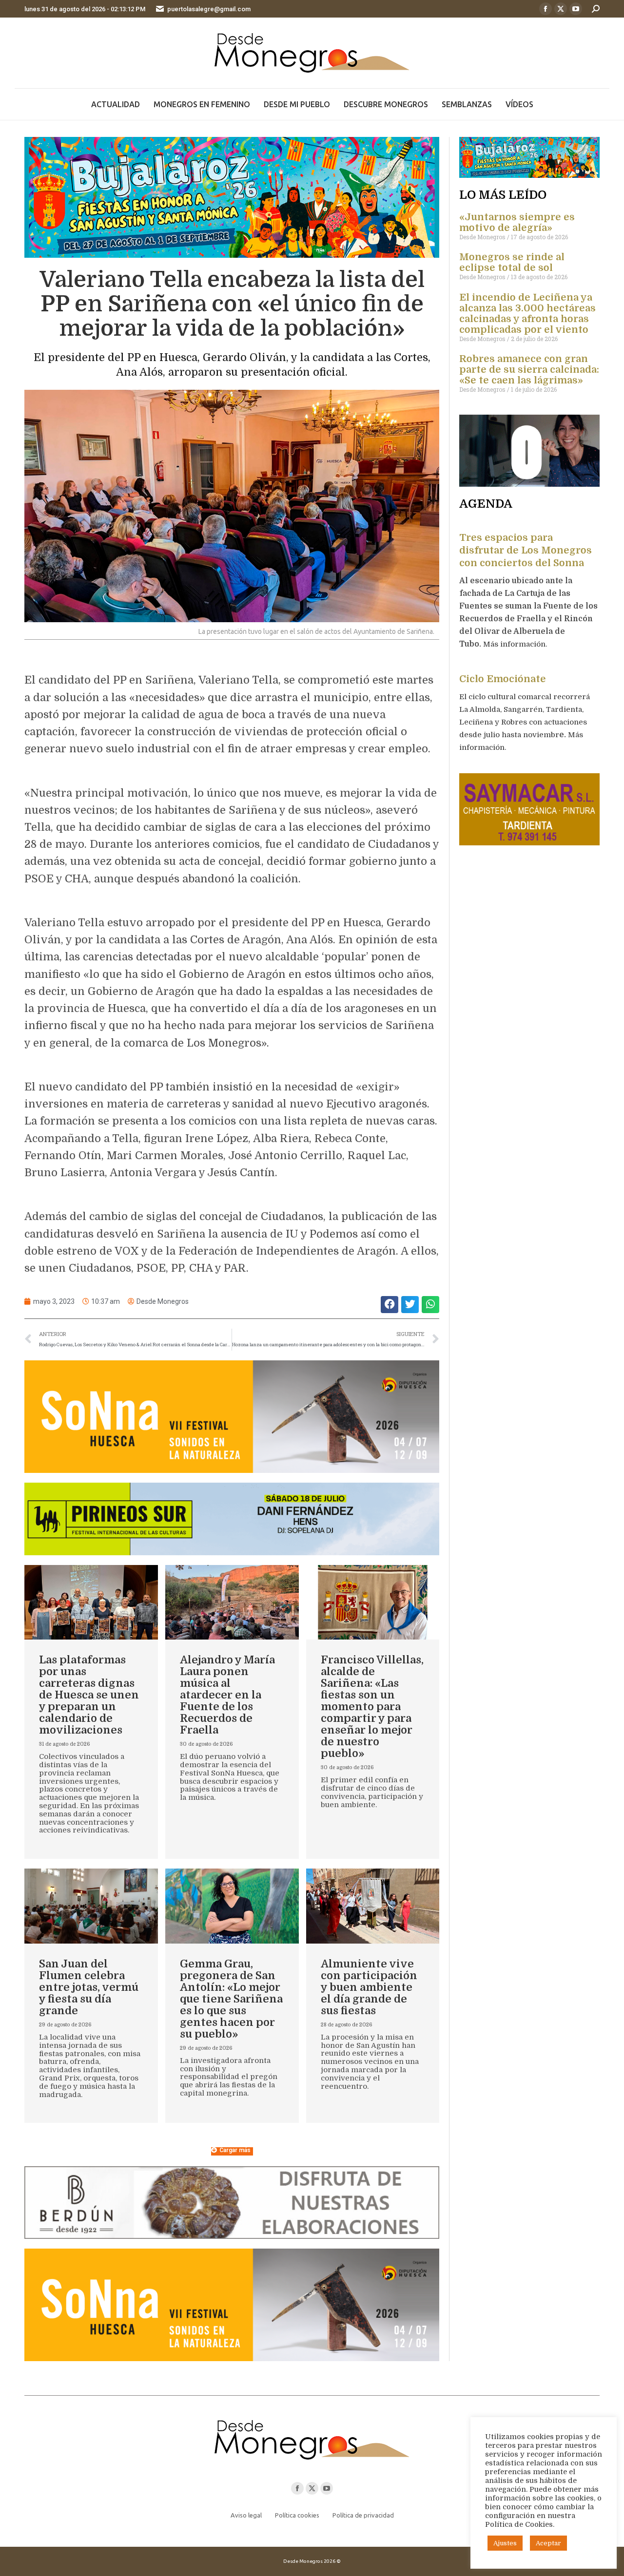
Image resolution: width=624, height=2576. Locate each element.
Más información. (516, 644)
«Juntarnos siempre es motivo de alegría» (517, 222)
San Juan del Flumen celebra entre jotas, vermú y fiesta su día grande (89, 1987)
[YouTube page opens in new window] (576, 9)
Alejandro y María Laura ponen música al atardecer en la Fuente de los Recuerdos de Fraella (227, 1695)
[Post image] (91, 1603)
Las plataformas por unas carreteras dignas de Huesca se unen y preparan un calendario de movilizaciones (89, 1695)
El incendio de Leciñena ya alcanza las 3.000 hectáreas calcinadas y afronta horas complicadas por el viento (527, 314)
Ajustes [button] (505, 2543)
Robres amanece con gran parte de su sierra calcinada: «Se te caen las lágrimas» (529, 370)
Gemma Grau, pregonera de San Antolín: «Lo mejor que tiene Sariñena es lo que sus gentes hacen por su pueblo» (231, 1999)
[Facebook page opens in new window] (546, 9)
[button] (390, 1305)
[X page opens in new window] (561, 9)
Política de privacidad (363, 2515)
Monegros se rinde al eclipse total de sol (512, 262)
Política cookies (297, 2515)
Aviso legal (246, 2515)
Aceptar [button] (548, 2543)
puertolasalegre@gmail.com (209, 9)
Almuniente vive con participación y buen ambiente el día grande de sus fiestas (369, 1987)
